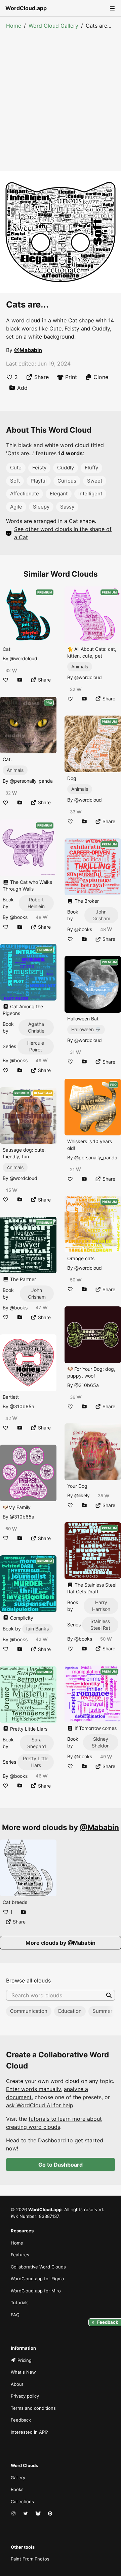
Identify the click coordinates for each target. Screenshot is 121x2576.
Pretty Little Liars (36, 1762)
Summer (103, 2011)
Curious (67, 481)
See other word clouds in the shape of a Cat (63, 533)
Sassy (67, 507)
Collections (22, 2501)
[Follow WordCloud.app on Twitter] (26, 2514)
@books (19, 917)
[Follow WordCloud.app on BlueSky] (39, 2514)
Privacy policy (25, 2396)
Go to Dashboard (61, 2165)
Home (14, 26)
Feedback (21, 2420)
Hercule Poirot (36, 1046)
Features (20, 2255)
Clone (101, 377)
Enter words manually (33, 2089)
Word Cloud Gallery (53, 26)
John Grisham (37, 1293)
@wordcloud (24, 658)
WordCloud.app (26, 8)
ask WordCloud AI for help (40, 2105)
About (17, 2384)
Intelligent (90, 494)
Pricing (25, 2360)
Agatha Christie (36, 1027)
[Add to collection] (20, 680)
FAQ (15, 2315)
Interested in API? (29, 2432)
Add (22, 388)
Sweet (95, 481)
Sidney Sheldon (101, 1742)
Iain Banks (37, 1629)
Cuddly (66, 468)
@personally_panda (31, 781)
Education (70, 2011)
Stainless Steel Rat (100, 1625)
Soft (15, 481)
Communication (29, 2011)
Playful (39, 481)
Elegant (59, 494)
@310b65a (22, 1406)
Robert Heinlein (36, 903)
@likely (82, 1495)
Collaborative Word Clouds (38, 2267)
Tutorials (20, 2303)
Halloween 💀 (86, 1029)
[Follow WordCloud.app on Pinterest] (51, 2514)
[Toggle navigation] (112, 8)
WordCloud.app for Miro (36, 2291)
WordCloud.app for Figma (37, 2279)
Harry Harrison (101, 1606)
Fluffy (91, 468)
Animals (15, 770)
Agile (16, 507)
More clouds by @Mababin (61, 1943)
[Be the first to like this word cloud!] (6, 680)
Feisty (39, 468)
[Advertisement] (61, 94)
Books (17, 2489)
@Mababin (28, 350)
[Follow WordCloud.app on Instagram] (14, 2514)
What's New (23, 2372)
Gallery (18, 2478)
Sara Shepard (37, 1743)
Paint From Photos (30, 2559)
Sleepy (41, 507)
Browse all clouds (28, 1980)
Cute (16, 468)
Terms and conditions (33, 2408)
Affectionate (25, 494)
